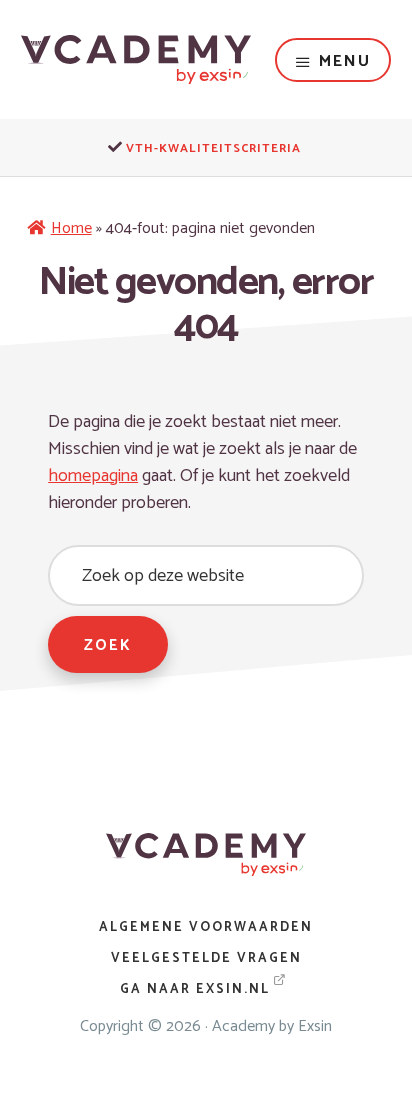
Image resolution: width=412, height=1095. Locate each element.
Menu (345, 61)
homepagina (93, 476)
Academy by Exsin (272, 1026)
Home (71, 228)
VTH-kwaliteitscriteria (213, 148)
